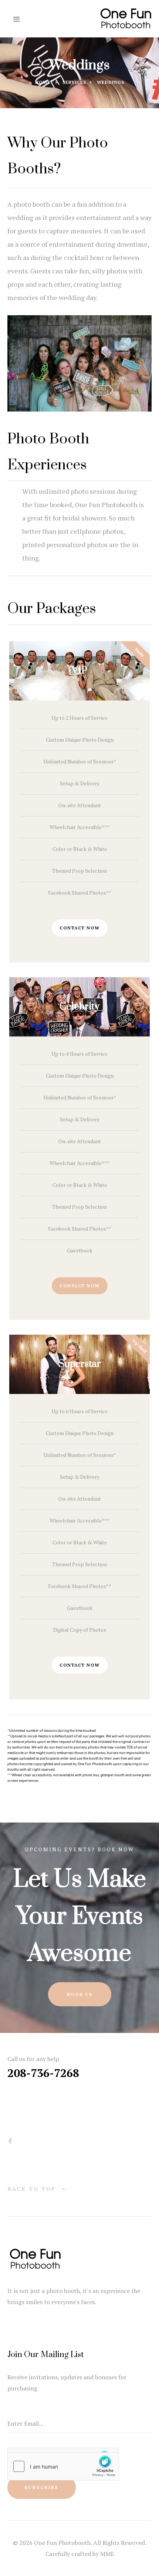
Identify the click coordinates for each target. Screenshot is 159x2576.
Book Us (80, 1994)
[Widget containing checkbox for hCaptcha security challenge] (63, 2466)
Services (74, 82)
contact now (80, 928)
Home (43, 82)
